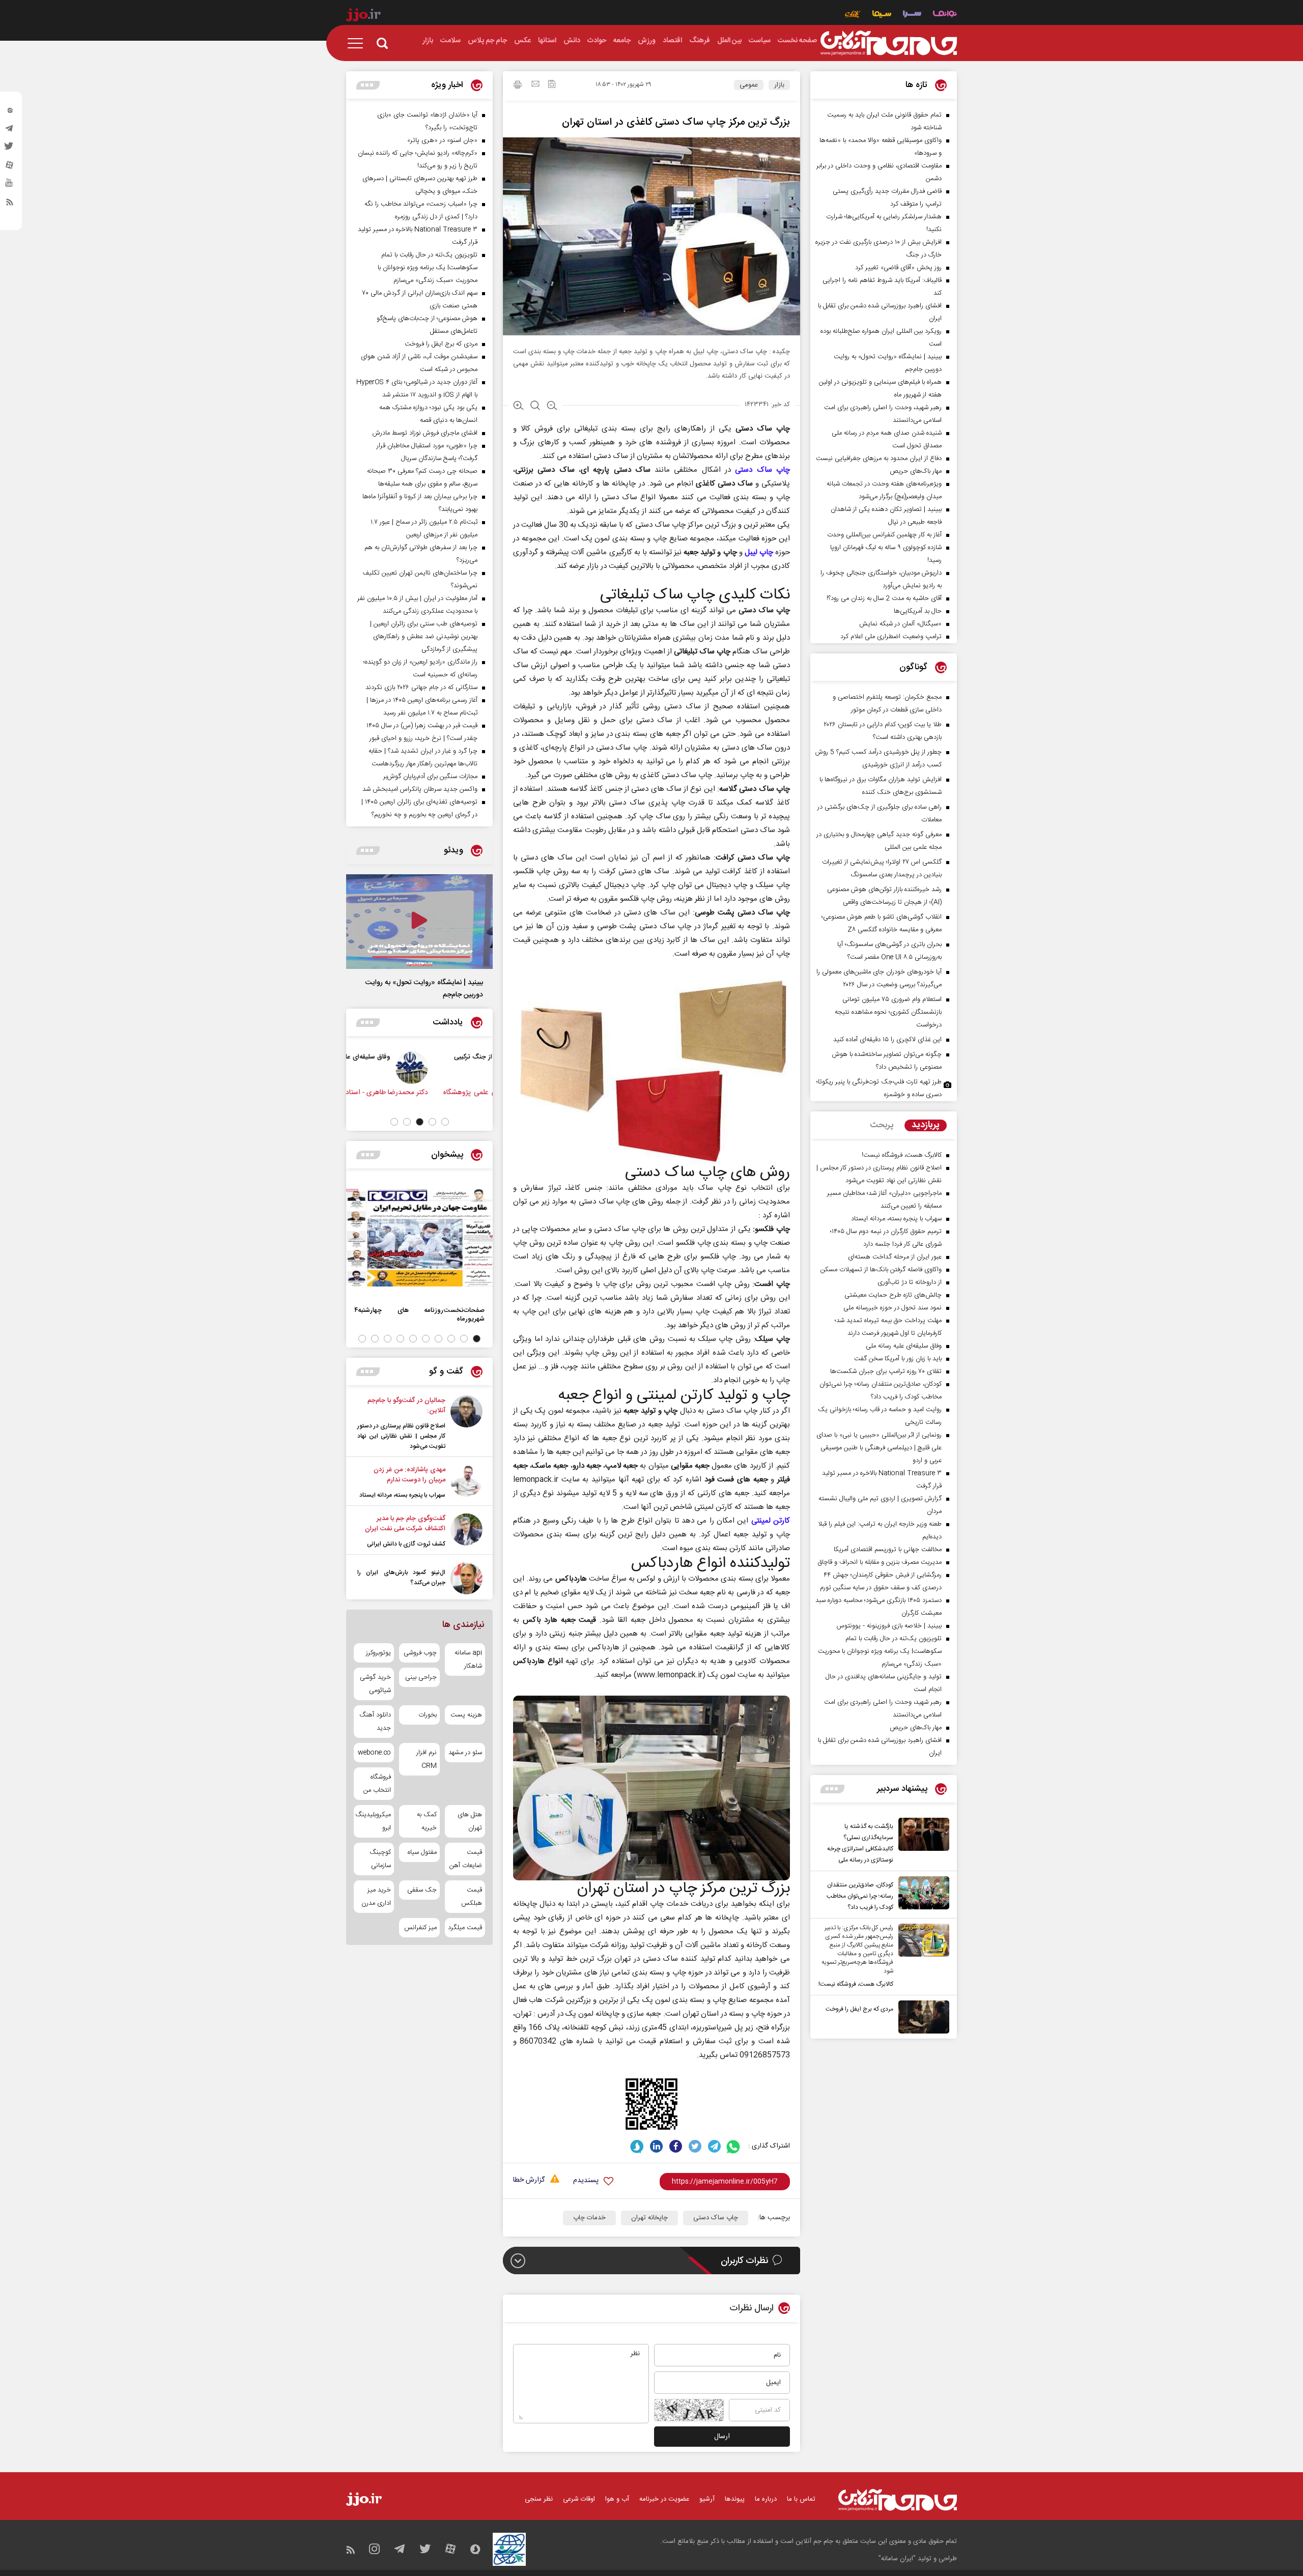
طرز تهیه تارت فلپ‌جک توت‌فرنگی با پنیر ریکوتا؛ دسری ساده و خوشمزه (879, 1088)
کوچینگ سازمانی (380, 1859)
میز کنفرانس (420, 1928)
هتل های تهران (470, 1821)
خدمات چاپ (589, 2218)
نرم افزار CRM (426, 1759)
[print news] (518, 86)
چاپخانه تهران (649, 2218)
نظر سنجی (539, 2499)
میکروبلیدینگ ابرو (374, 1821)
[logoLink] (889, 43)
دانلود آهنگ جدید (375, 1722)
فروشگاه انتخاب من (377, 1784)
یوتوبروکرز (378, 1653)
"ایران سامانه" (897, 2559)
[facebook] (676, 2146)
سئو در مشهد (465, 1753)
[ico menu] (358, 43)
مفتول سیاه (422, 1852)
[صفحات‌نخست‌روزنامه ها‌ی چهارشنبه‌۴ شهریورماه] (419, 1238)
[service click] (853, 15)
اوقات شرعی (579, 2499)
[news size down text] (552, 407)
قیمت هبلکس (472, 1897)
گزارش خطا (529, 2180)
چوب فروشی (420, 1653)
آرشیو (707, 2499)
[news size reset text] (535, 407)
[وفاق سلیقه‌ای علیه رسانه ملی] (469, 1068)
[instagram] (10, 112)
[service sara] (912, 15)
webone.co (374, 1753)
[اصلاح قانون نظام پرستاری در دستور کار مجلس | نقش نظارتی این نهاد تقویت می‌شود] (466, 1423)
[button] (445, 1122)
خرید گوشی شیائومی (375, 1684)
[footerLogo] (898, 2500)
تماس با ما (801, 2499)
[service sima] (882, 15)
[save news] (552, 85)
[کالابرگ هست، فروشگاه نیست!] (921, 1957)
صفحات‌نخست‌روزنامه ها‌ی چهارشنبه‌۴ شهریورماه (419, 1314)
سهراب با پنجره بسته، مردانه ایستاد (402, 1495)
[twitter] (10, 149)
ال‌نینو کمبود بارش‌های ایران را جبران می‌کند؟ (401, 1578)
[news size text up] (518, 407)
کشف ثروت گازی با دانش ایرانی (406, 1544)
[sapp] (10, 186)
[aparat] (10, 167)
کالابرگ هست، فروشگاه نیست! (856, 1984)
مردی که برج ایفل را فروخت (859, 2009)
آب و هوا (617, 2499)
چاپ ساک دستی (762, 470)
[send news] (535, 85)
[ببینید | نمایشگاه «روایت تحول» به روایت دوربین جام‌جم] (419, 922)
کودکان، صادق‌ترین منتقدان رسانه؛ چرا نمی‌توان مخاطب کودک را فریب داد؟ (860, 1896)
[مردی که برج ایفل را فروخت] (921, 2017)
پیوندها (735, 2499)
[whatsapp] (734, 2146)
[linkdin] (656, 2146)
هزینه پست (466, 1715)
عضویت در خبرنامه (664, 2499)
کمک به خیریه (427, 1821)
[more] (832, 1789)
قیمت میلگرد (465, 1928)
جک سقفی (422, 1890)
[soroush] (637, 2146)
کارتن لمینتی (771, 1521)
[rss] (10, 204)
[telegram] (10, 131)
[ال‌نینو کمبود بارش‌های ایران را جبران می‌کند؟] (466, 1578)
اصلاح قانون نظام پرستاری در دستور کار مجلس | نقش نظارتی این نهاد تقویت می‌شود (401, 1436)
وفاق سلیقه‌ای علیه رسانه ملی (407, 1057)
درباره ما (766, 2499)
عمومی (749, 85)
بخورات (427, 1715)
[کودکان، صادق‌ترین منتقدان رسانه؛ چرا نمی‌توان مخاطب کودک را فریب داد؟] (921, 1895)
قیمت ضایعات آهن (466, 1859)
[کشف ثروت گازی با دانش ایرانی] (466, 1531)
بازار (779, 85)
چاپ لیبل (759, 552)
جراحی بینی (421, 1677)
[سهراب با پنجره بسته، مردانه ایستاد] (466, 1482)
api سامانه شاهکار (468, 1659)
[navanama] (945, 15)
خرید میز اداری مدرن (376, 1897)
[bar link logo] (363, 16)
